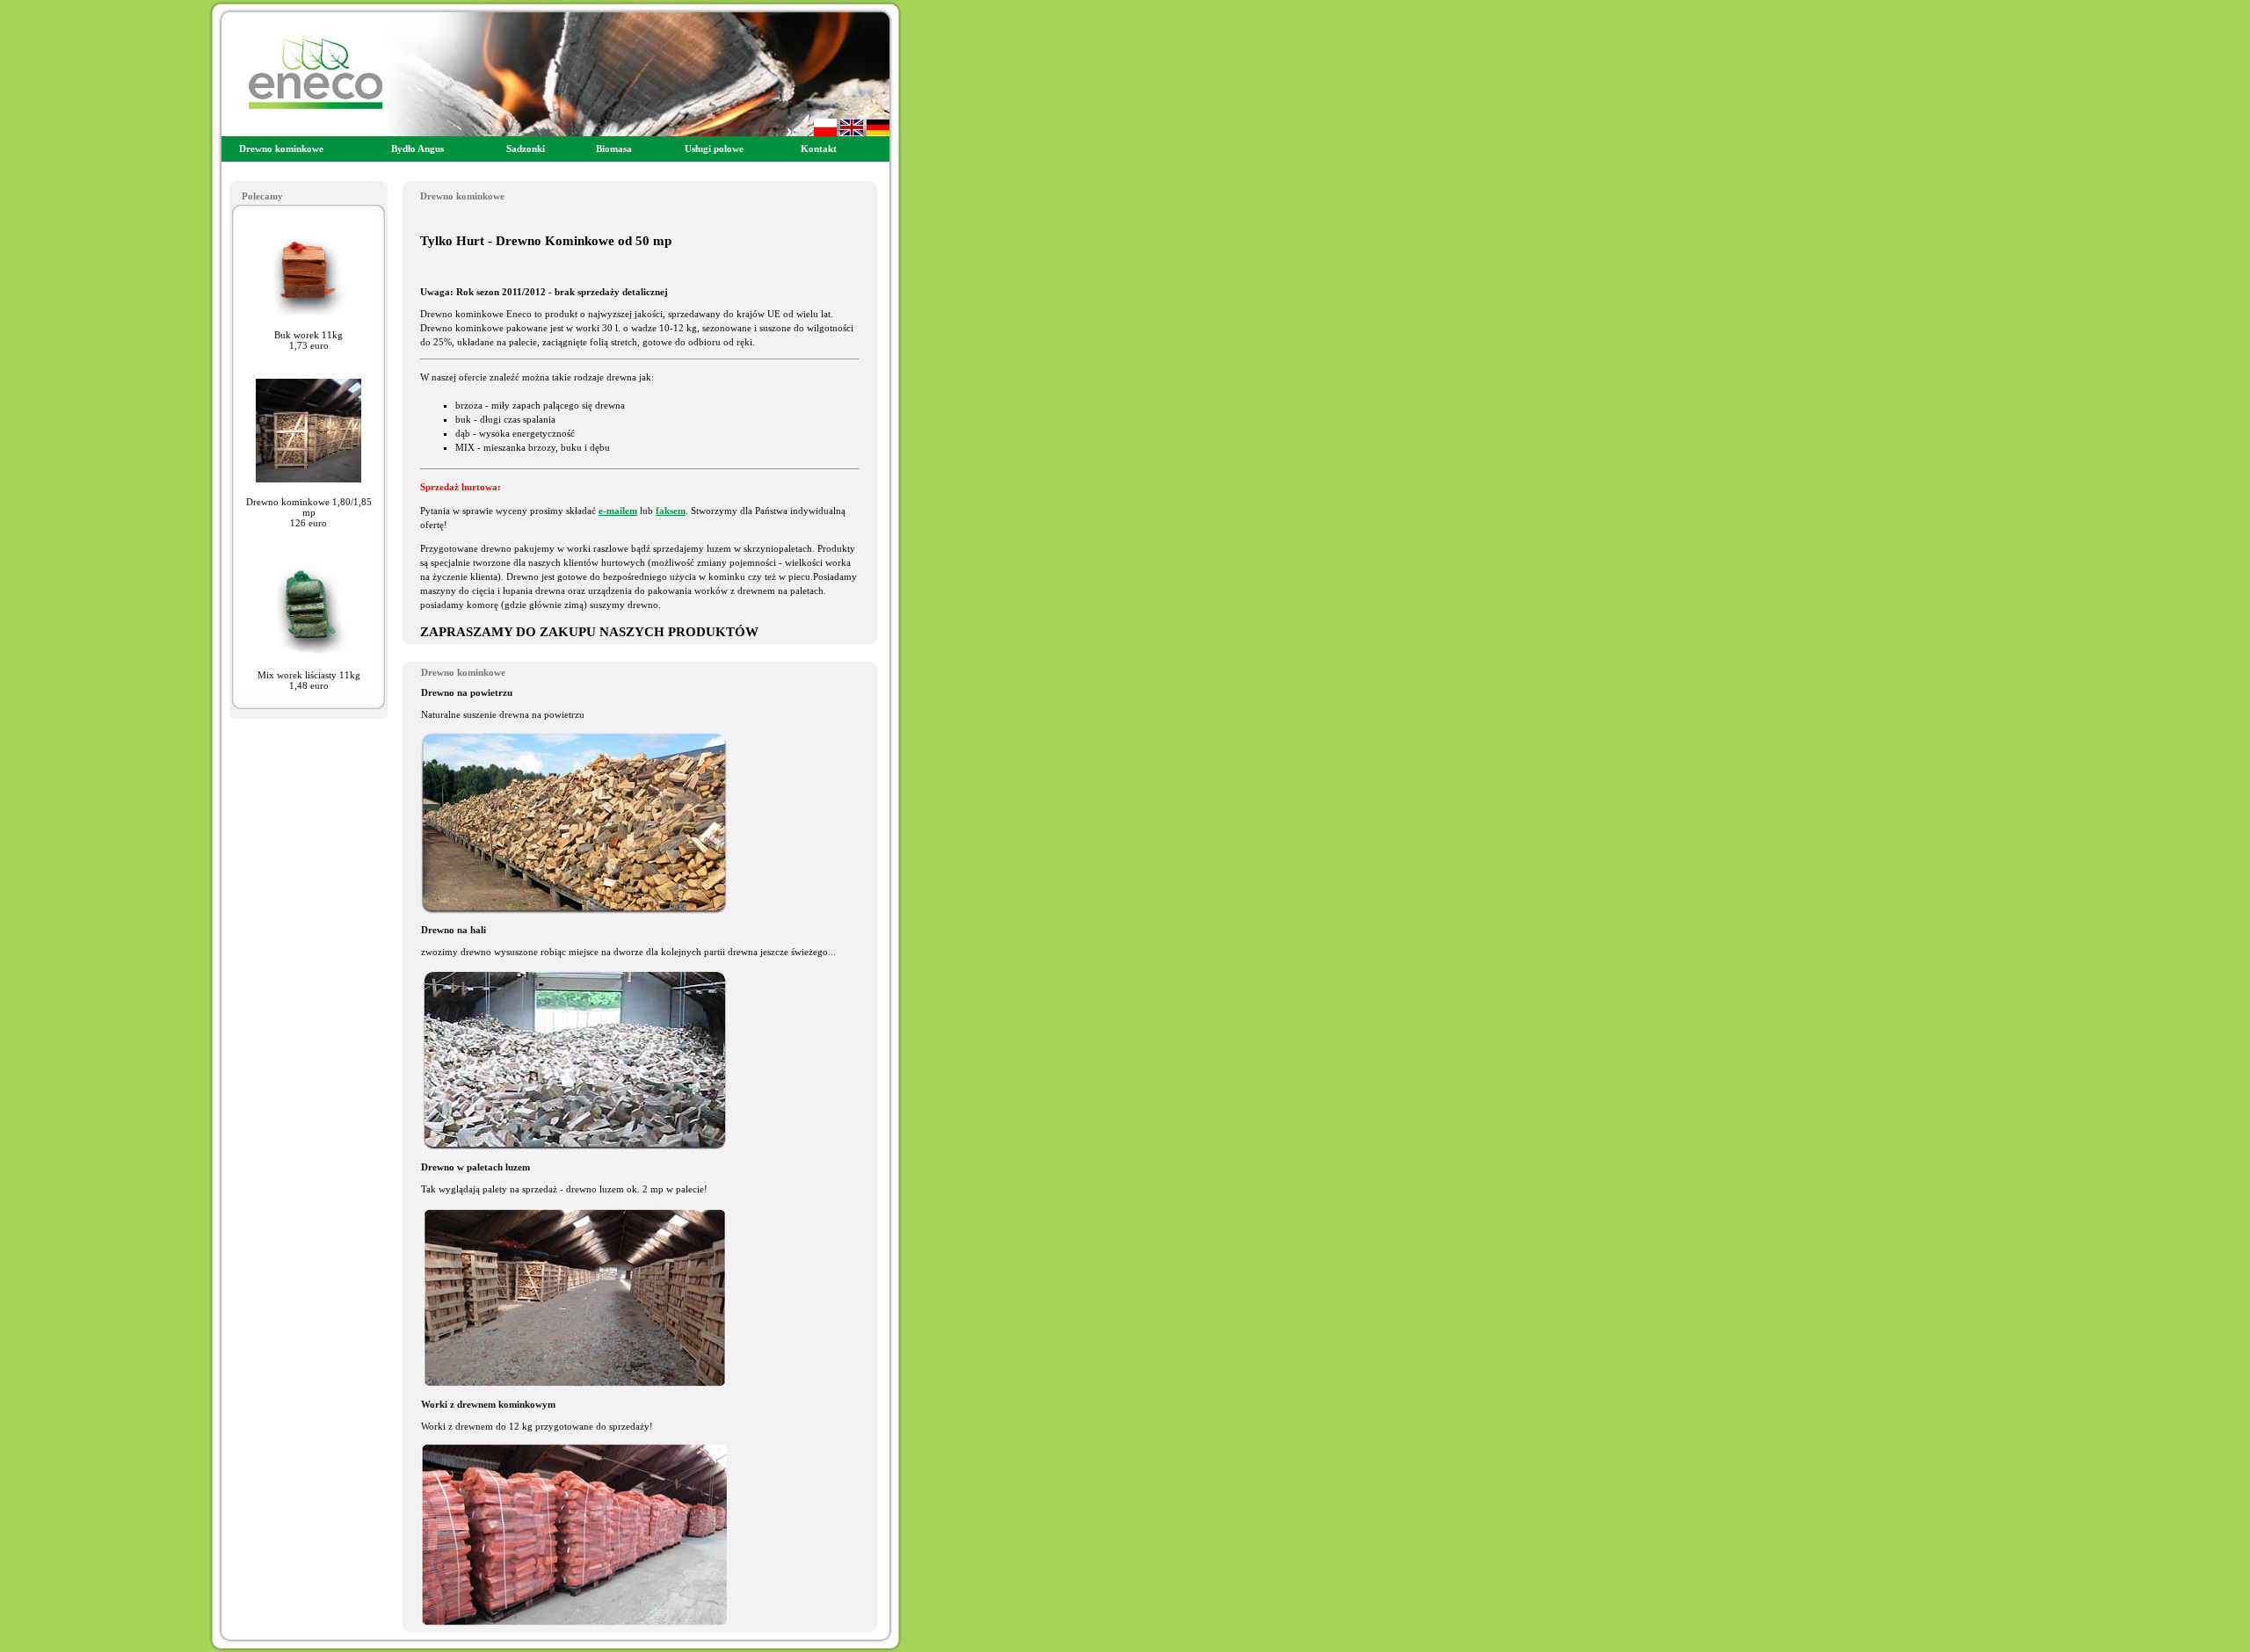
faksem (671, 511)
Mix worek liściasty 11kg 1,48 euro (309, 680)
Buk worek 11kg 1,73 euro (308, 340)
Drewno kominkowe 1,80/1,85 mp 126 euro (309, 512)
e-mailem (618, 511)
